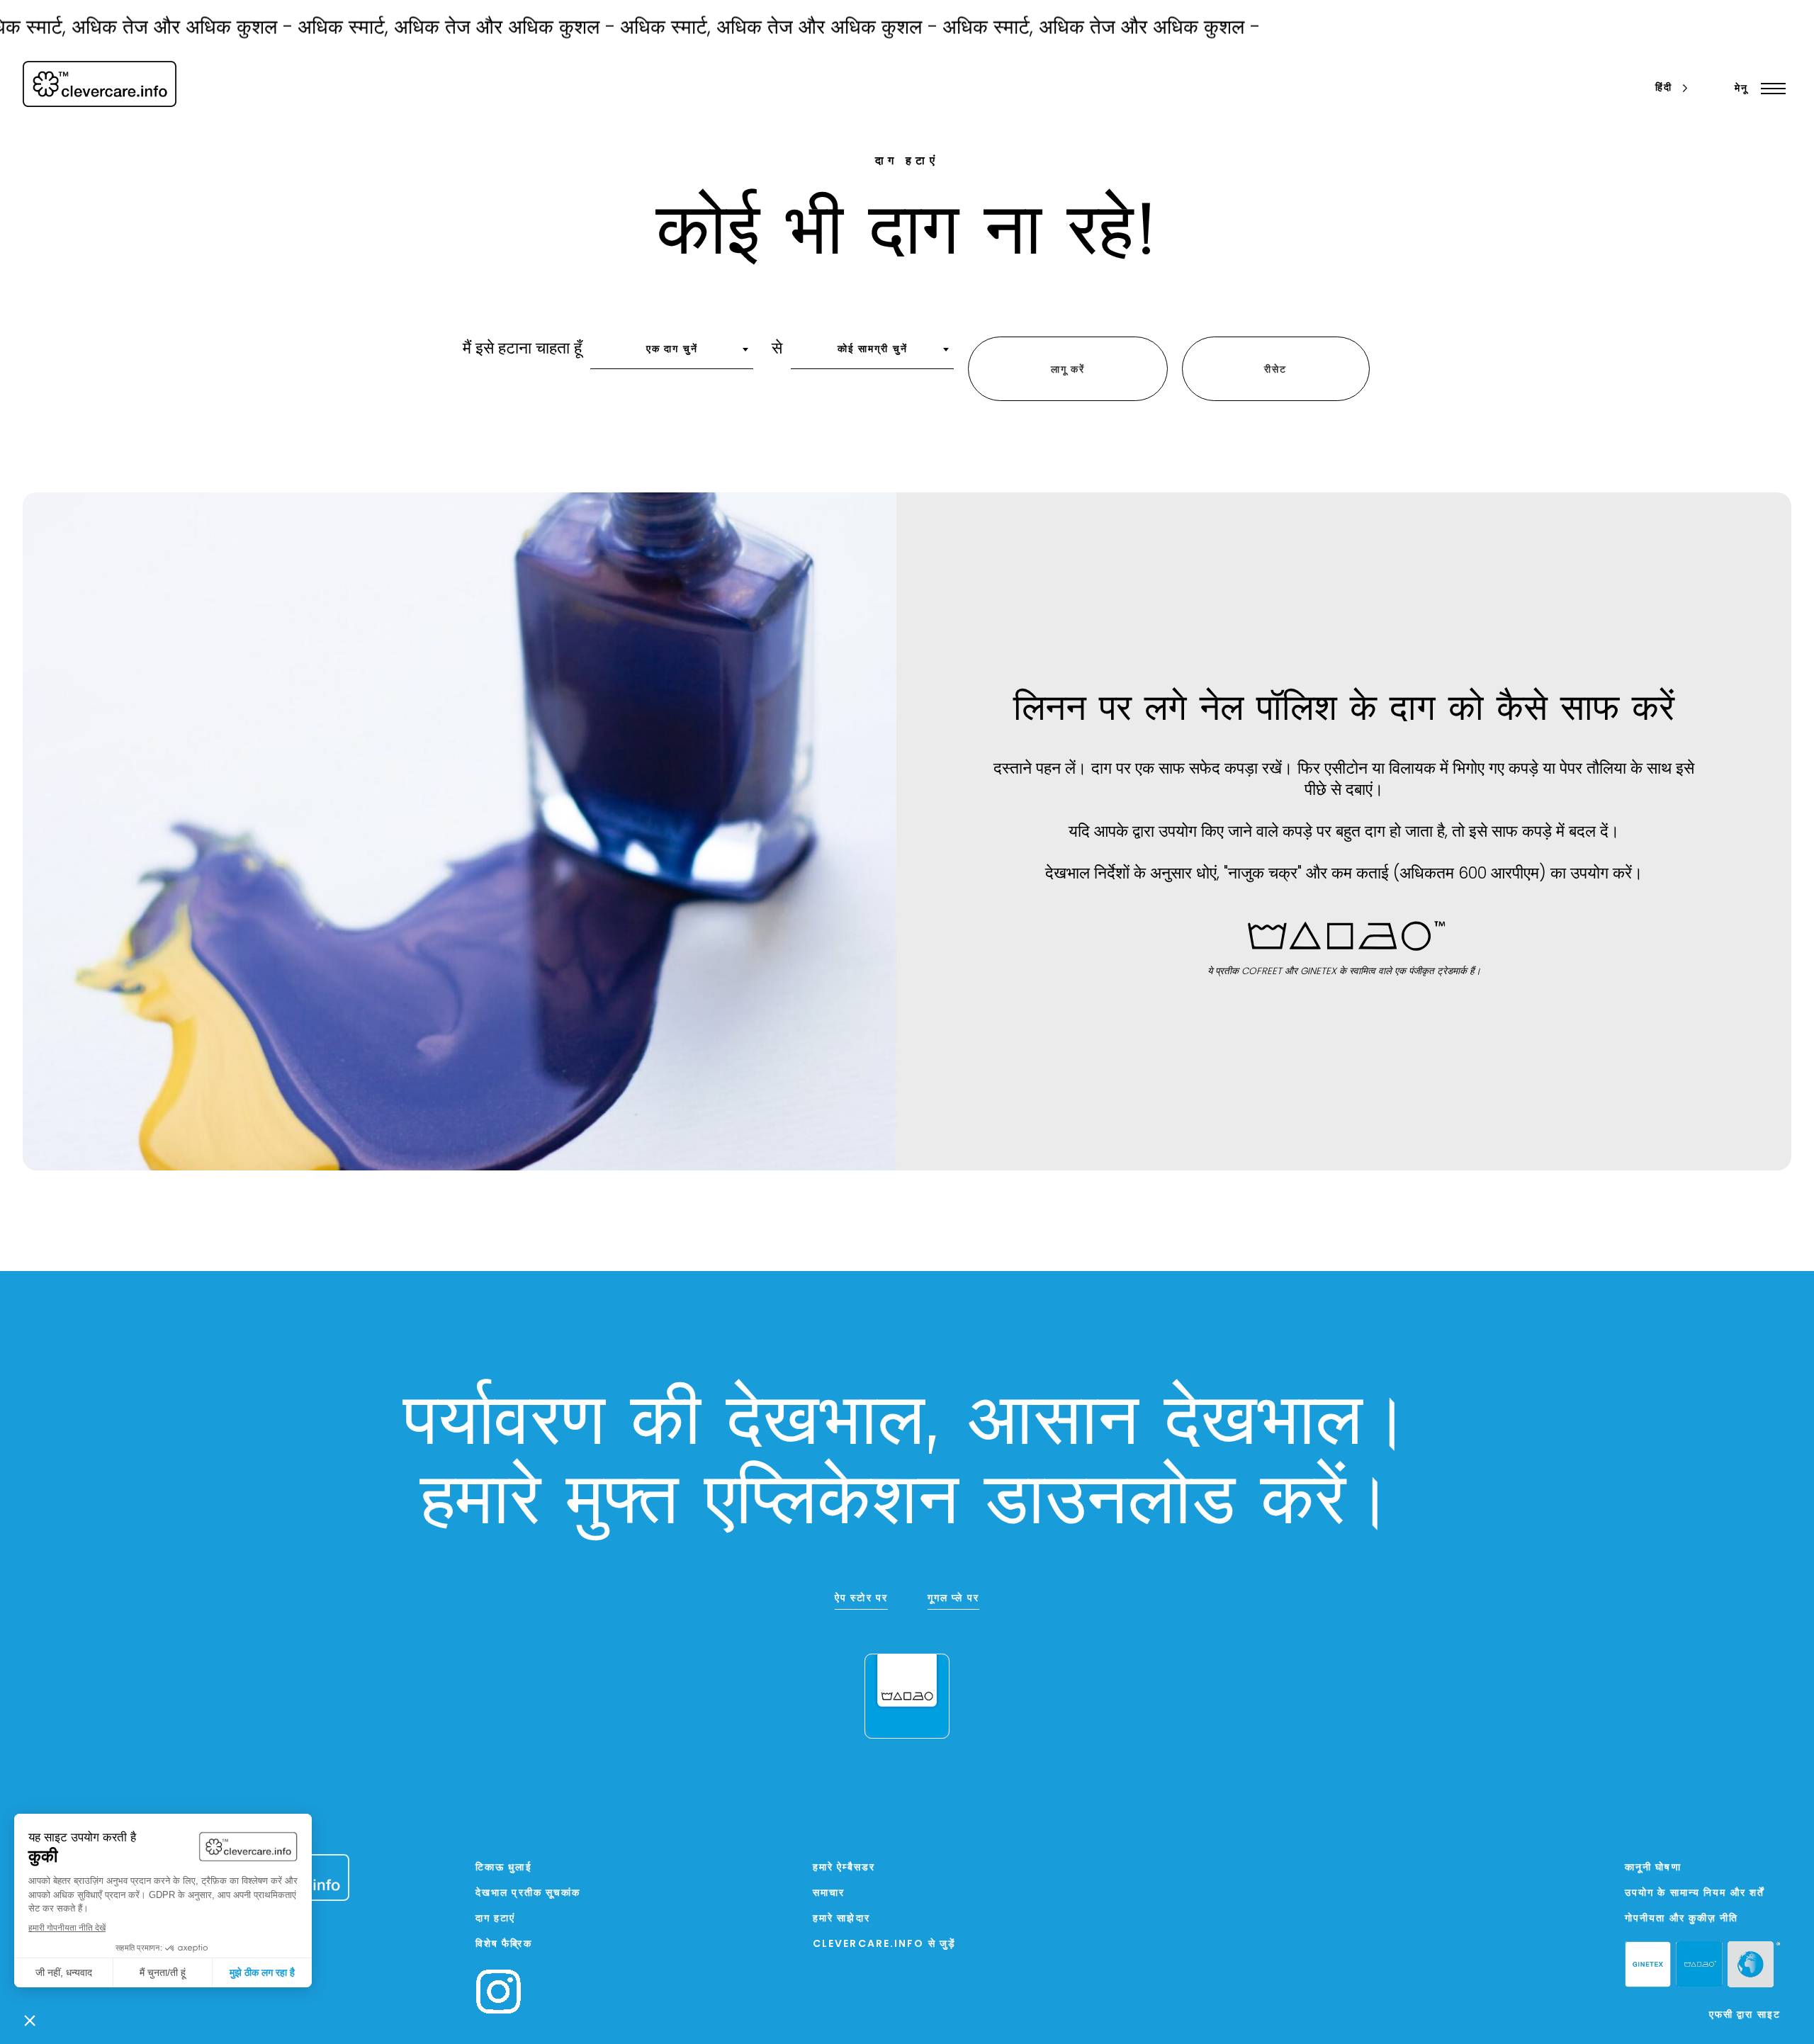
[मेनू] (1770, 89)
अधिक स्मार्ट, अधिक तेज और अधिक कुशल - (411, 29)
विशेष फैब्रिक (504, 1944)
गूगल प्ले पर (953, 1599)
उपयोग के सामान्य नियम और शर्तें (1695, 1893)
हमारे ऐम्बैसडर (844, 1868)
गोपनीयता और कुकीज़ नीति (1682, 1919)
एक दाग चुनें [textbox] (672, 350)
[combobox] (672, 354)
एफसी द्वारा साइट (1745, 2015)
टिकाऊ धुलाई (504, 1868)
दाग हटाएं (496, 1919)
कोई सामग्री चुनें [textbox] (873, 350)
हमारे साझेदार (841, 1919)
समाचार (829, 1893)
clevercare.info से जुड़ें (884, 1944)
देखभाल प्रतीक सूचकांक (528, 1893)
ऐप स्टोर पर (861, 1599)
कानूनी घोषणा (1653, 1868)
